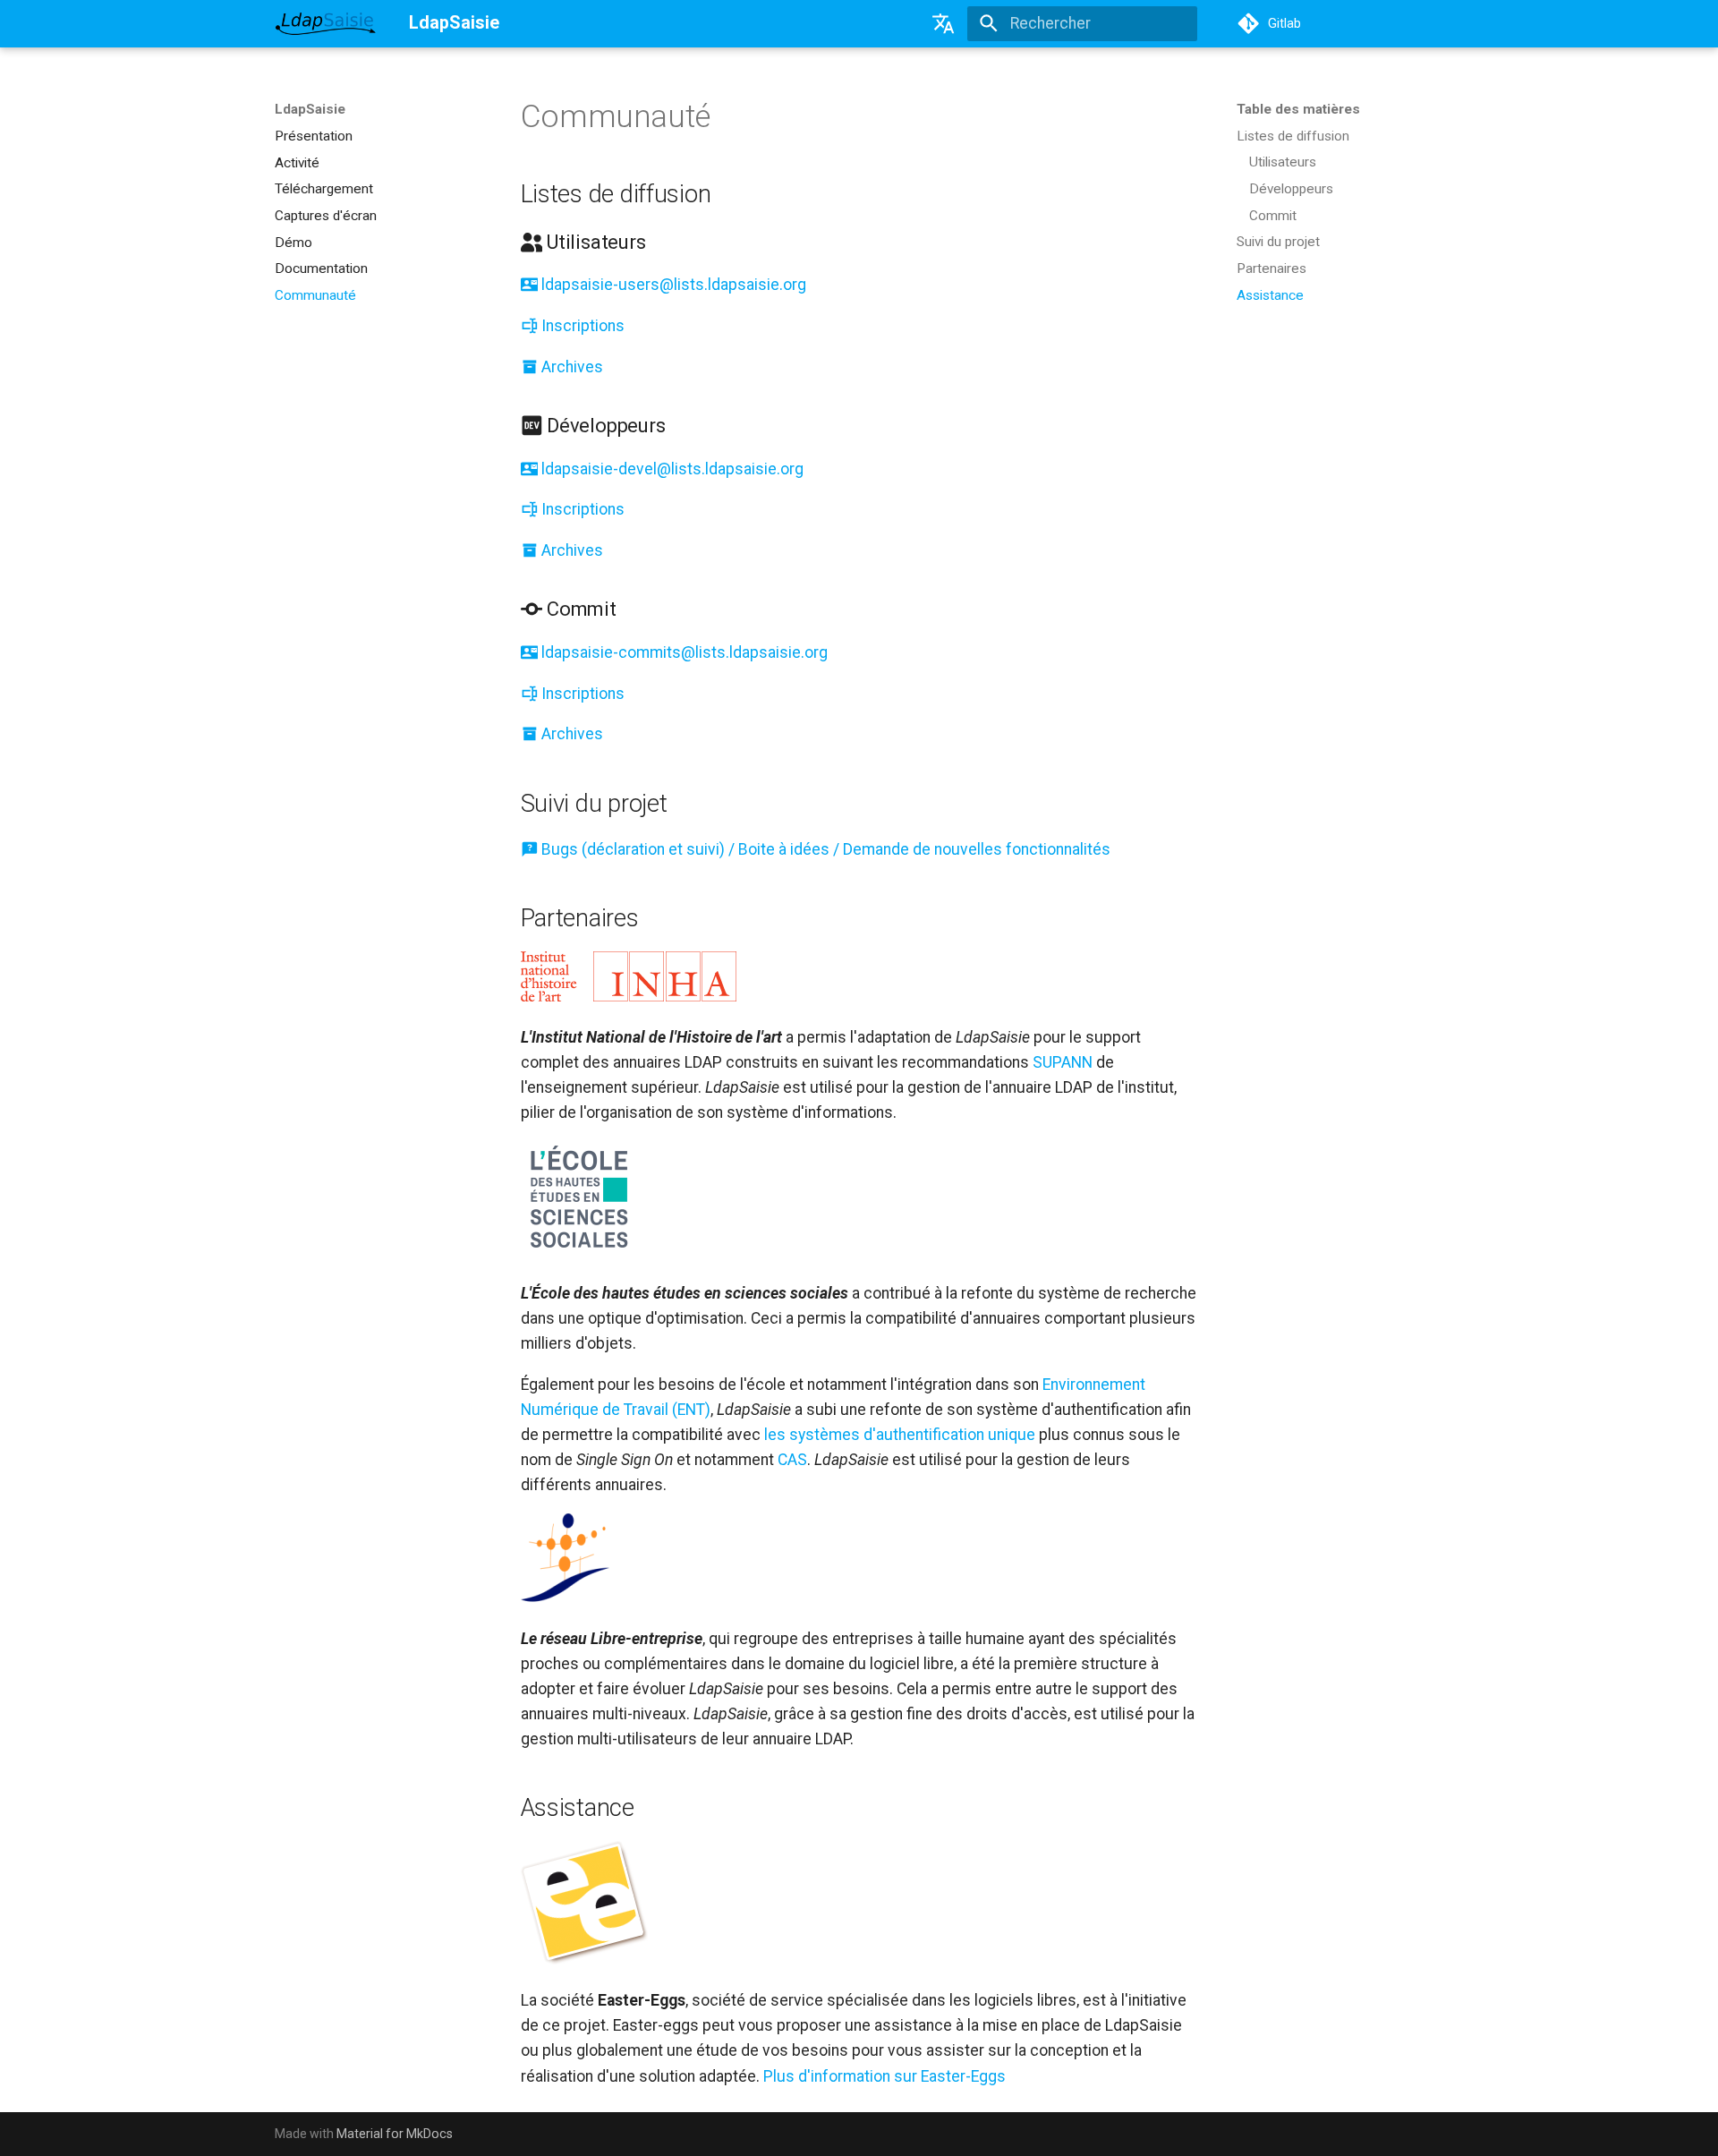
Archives (570, 367)
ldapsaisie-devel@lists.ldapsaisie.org (671, 469)
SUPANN (1063, 1062)
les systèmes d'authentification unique (900, 1435)
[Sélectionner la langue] (944, 23)
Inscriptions (581, 326)
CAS (792, 1460)
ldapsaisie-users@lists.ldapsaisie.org (672, 285)
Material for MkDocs (395, 2134)
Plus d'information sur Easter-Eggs (885, 2076)
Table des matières (1298, 109)
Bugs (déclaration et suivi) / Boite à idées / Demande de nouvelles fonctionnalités (824, 849)
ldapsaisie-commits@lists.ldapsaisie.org (683, 652)
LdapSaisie (310, 109)
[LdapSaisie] (326, 23)
